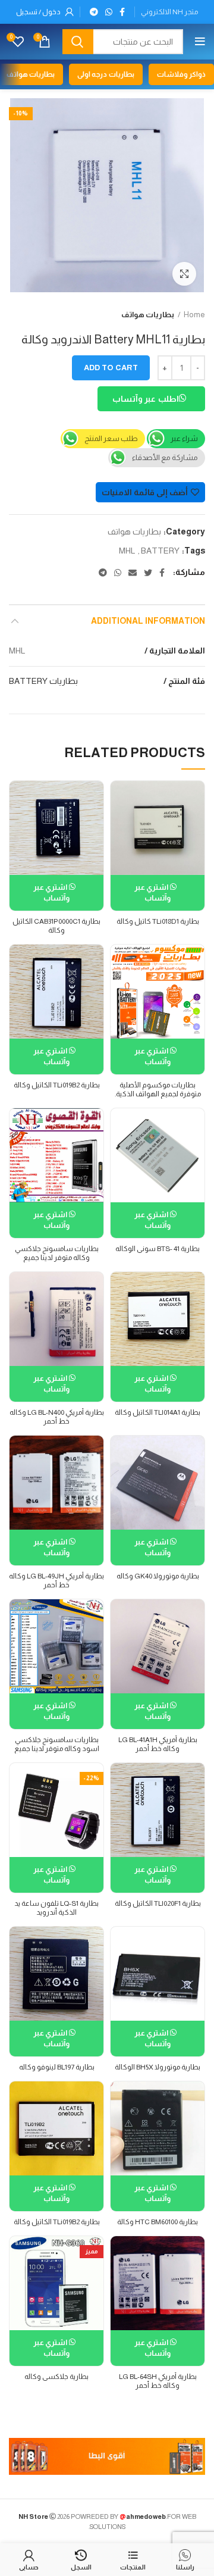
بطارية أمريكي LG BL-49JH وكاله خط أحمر (56, 1581)
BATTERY (160, 551)
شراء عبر (184, 438)
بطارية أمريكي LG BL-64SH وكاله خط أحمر (158, 2381)
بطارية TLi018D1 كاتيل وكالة (158, 921)
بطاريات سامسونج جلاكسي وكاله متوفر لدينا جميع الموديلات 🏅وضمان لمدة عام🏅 (56, 1262)
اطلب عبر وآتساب (146, 399)
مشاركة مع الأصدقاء (165, 457)
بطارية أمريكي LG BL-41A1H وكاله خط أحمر (158, 1744)
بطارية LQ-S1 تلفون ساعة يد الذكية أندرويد (56, 1908)
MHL (127, 551)
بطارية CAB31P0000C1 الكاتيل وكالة (56, 926)
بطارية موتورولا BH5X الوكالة (158, 2067)
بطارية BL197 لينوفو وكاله (57, 2067)
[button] (151, 401)
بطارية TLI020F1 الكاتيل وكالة (158, 1903)
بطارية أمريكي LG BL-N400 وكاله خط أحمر (57, 1417)
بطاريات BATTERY (43, 681)
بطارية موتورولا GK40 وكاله (158, 1576)
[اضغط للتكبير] (184, 274)
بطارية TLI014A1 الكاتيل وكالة (158, 1412)
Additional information (148, 621)
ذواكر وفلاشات (181, 74)
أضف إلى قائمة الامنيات (145, 492)
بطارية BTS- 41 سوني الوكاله (158, 1249)
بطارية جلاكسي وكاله (56, 2377)
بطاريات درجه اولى (106, 74)
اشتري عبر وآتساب (152, 892)
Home (194, 315)
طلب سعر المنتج (111, 438)
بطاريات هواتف (148, 315)
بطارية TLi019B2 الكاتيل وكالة (57, 1085)
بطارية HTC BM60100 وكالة (158, 2222)
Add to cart (111, 368)
